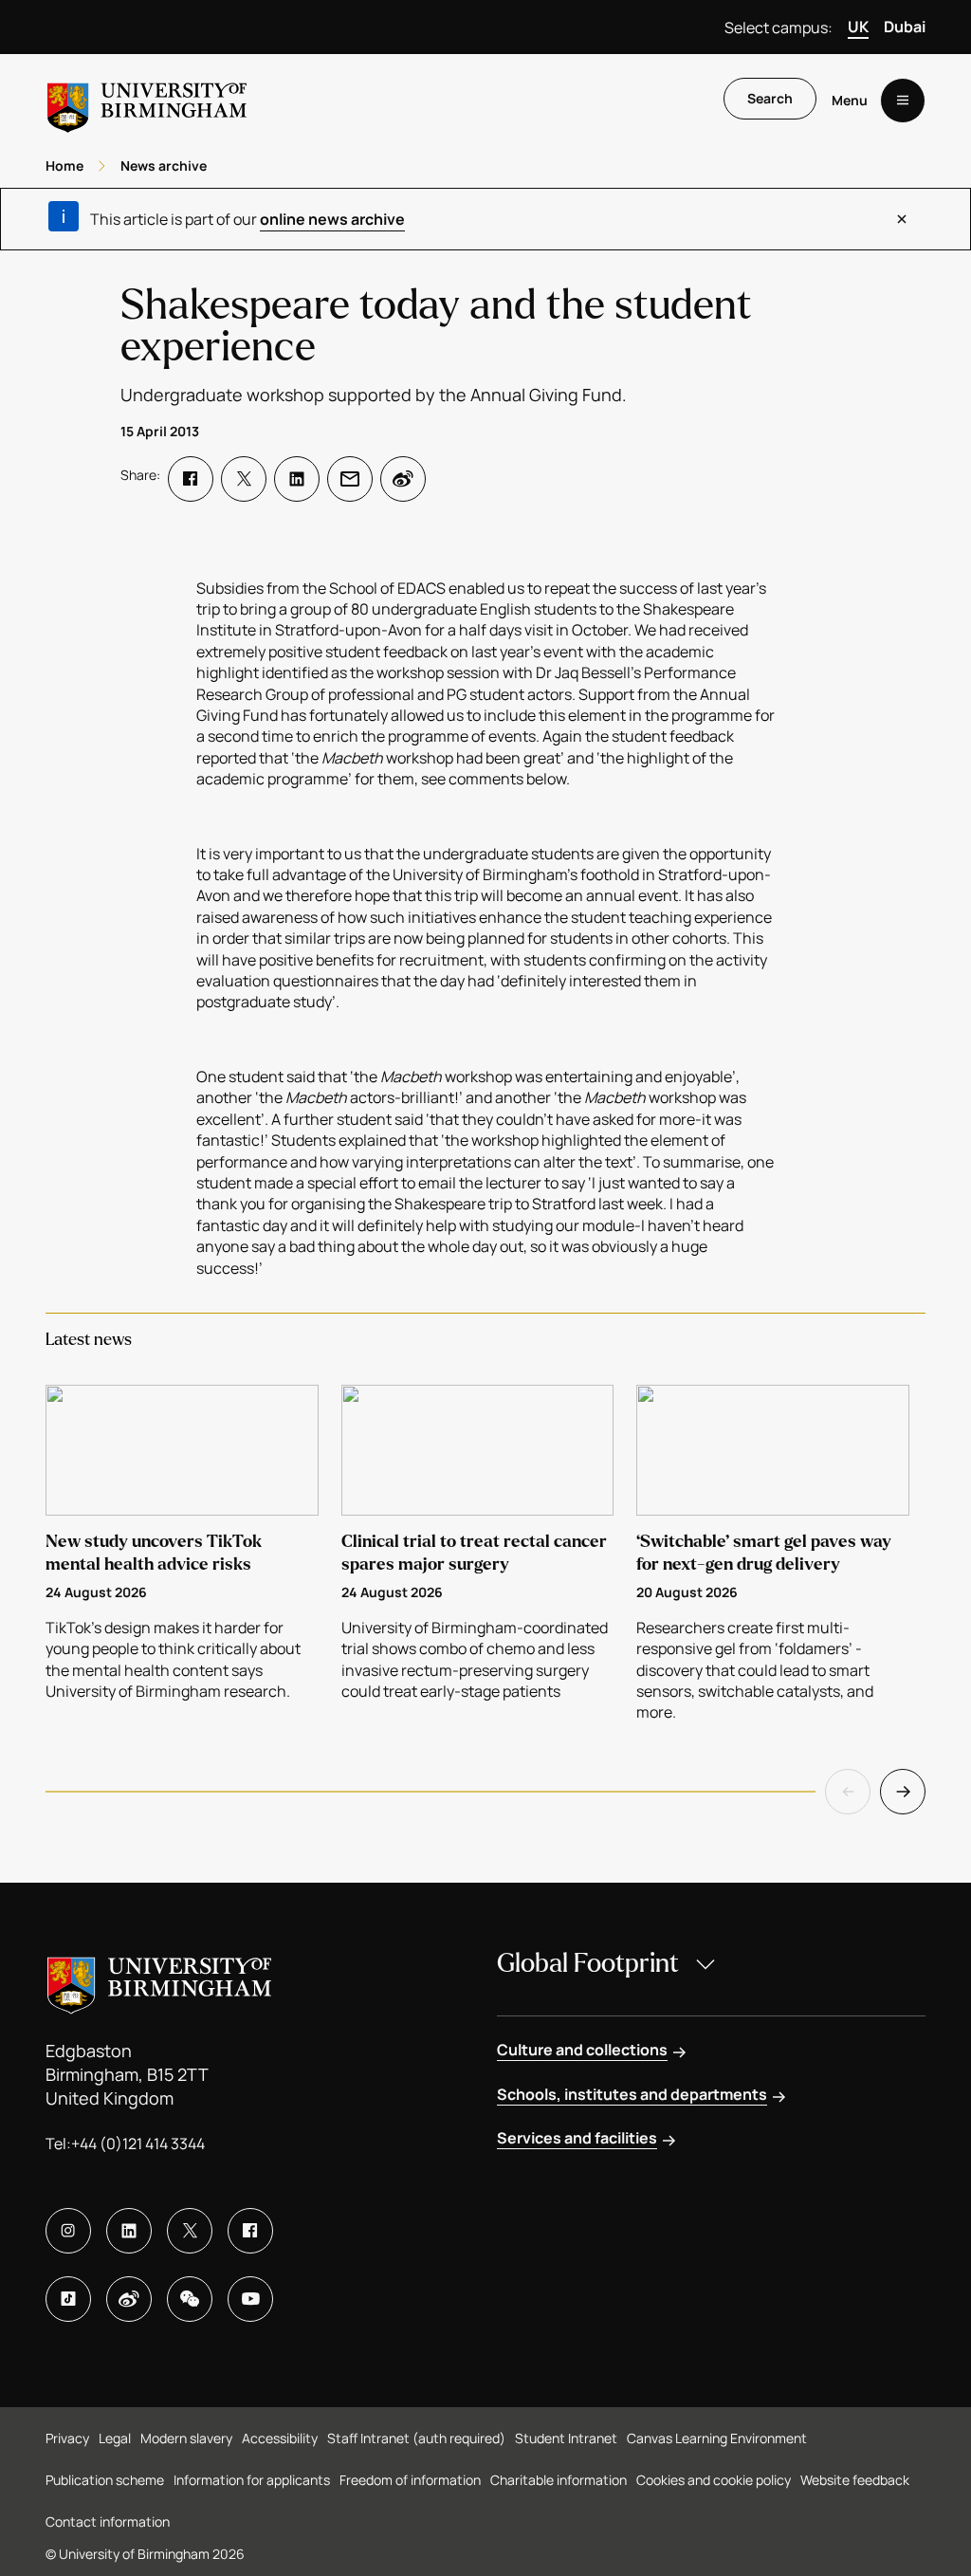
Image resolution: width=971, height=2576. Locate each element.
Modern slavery (186, 2438)
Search (770, 98)
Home (64, 166)
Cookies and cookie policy (714, 2480)
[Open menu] (903, 101)
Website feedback (855, 2480)
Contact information (108, 2521)
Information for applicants (252, 2480)
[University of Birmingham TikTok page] (68, 2299)
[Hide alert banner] (902, 219)
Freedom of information (410, 2480)
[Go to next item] (903, 1792)
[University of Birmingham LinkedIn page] (129, 2231)
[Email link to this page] (350, 479)
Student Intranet (566, 2438)
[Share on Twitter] (244, 479)
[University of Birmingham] (147, 100)
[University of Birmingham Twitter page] (190, 2231)
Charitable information (559, 2480)
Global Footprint (588, 1963)
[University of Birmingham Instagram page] (68, 2231)
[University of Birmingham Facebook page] (250, 2231)
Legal (115, 2438)
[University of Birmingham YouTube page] (250, 2299)
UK (858, 27)
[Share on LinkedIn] (297, 479)
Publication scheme (105, 2480)
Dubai (905, 27)
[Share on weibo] (403, 479)
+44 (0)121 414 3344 (138, 2144)
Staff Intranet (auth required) (416, 2438)
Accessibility (280, 2438)
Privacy (67, 2438)
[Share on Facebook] (191, 479)
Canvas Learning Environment (717, 2438)
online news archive (332, 219)
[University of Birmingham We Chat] (190, 2299)
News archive (164, 166)
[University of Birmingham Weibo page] (129, 2299)
